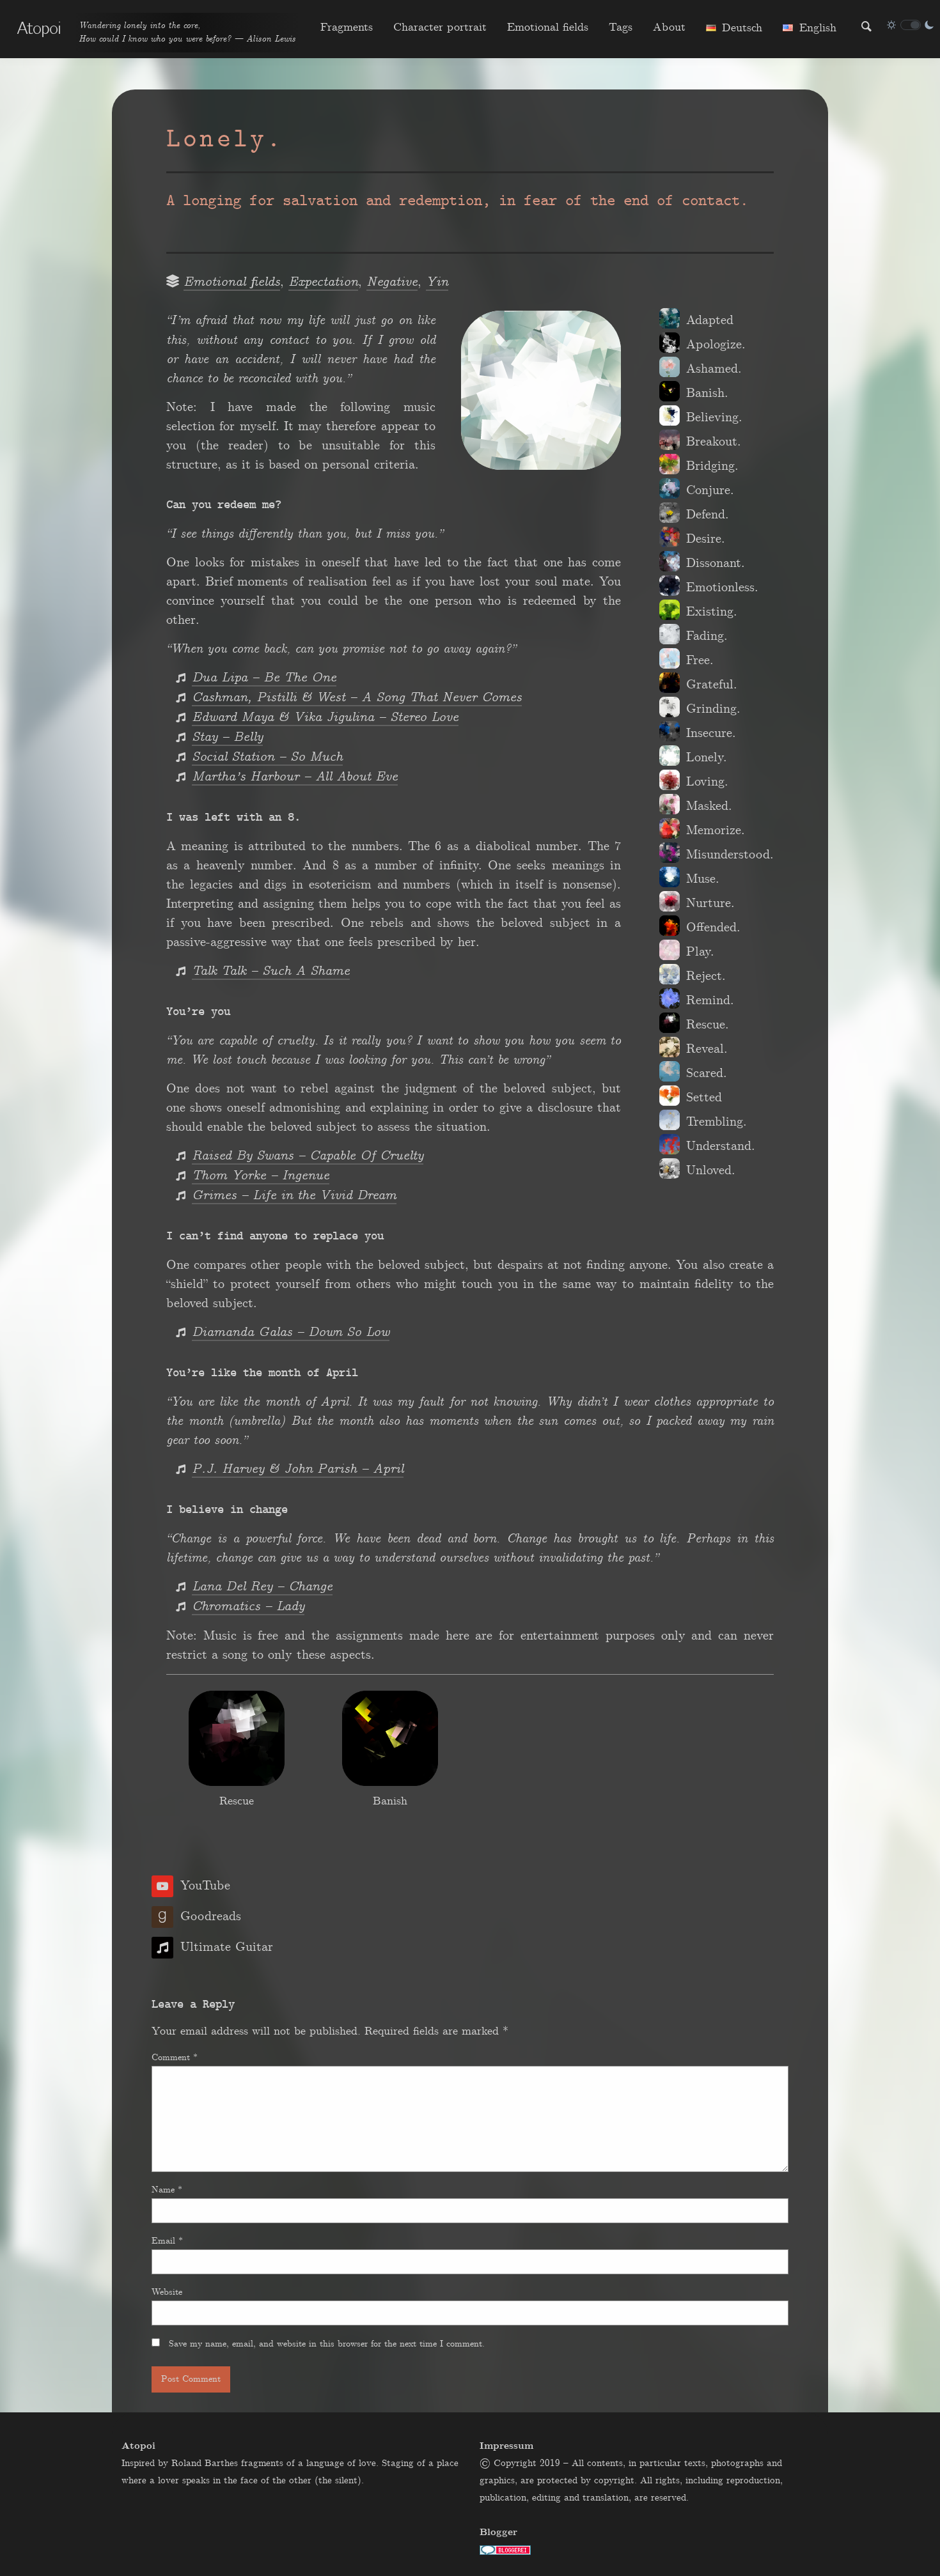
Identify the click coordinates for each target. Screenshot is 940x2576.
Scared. (707, 1073)
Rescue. (708, 1025)
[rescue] (237, 1738)
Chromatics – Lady (248, 1607)
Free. (700, 660)
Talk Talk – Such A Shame (271, 971)
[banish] (390, 1738)
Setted (704, 1098)
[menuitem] (347, 27)
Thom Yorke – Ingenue (261, 1176)
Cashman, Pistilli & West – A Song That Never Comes (357, 698)
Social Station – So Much (267, 757)
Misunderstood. (730, 855)
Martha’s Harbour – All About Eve (295, 777)
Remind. (710, 1000)
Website (167, 2292)
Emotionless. (722, 587)
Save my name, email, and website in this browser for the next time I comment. (327, 2344)
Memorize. (716, 830)
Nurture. (710, 903)
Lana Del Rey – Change (262, 1587)
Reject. (706, 976)
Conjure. (710, 490)
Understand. (721, 1146)
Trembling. (717, 1122)
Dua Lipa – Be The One (264, 678)
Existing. (712, 612)
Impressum (506, 2446)
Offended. (713, 927)
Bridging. (712, 466)
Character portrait (440, 27)
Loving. (707, 782)
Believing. (714, 417)
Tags (621, 27)
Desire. (706, 539)
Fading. (707, 636)
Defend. (708, 515)
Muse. (703, 879)
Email (167, 2241)
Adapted (710, 320)
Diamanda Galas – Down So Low (291, 1332)
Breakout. (714, 442)
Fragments (347, 27)
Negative (392, 282)
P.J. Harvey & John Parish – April (298, 1469)
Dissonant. (716, 563)
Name (167, 2190)
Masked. (709, 806)
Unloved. (711, 1170)
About (669, 27)
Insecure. (711, 733)
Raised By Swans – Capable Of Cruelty (308, 1156)
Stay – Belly (227, 737)
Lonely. (707, 757)
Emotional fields (548, 27)
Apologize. (716, 345)
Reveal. (707, 1049)
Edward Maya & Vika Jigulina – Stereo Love (325, 718)
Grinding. (713, 709)
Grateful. (712, 685)
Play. (700, 952)
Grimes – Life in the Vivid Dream (294, 1196)
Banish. (707, 393)
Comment (175, 2058)
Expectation (323, 282)
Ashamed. (714, 369)
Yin (437, 282)
